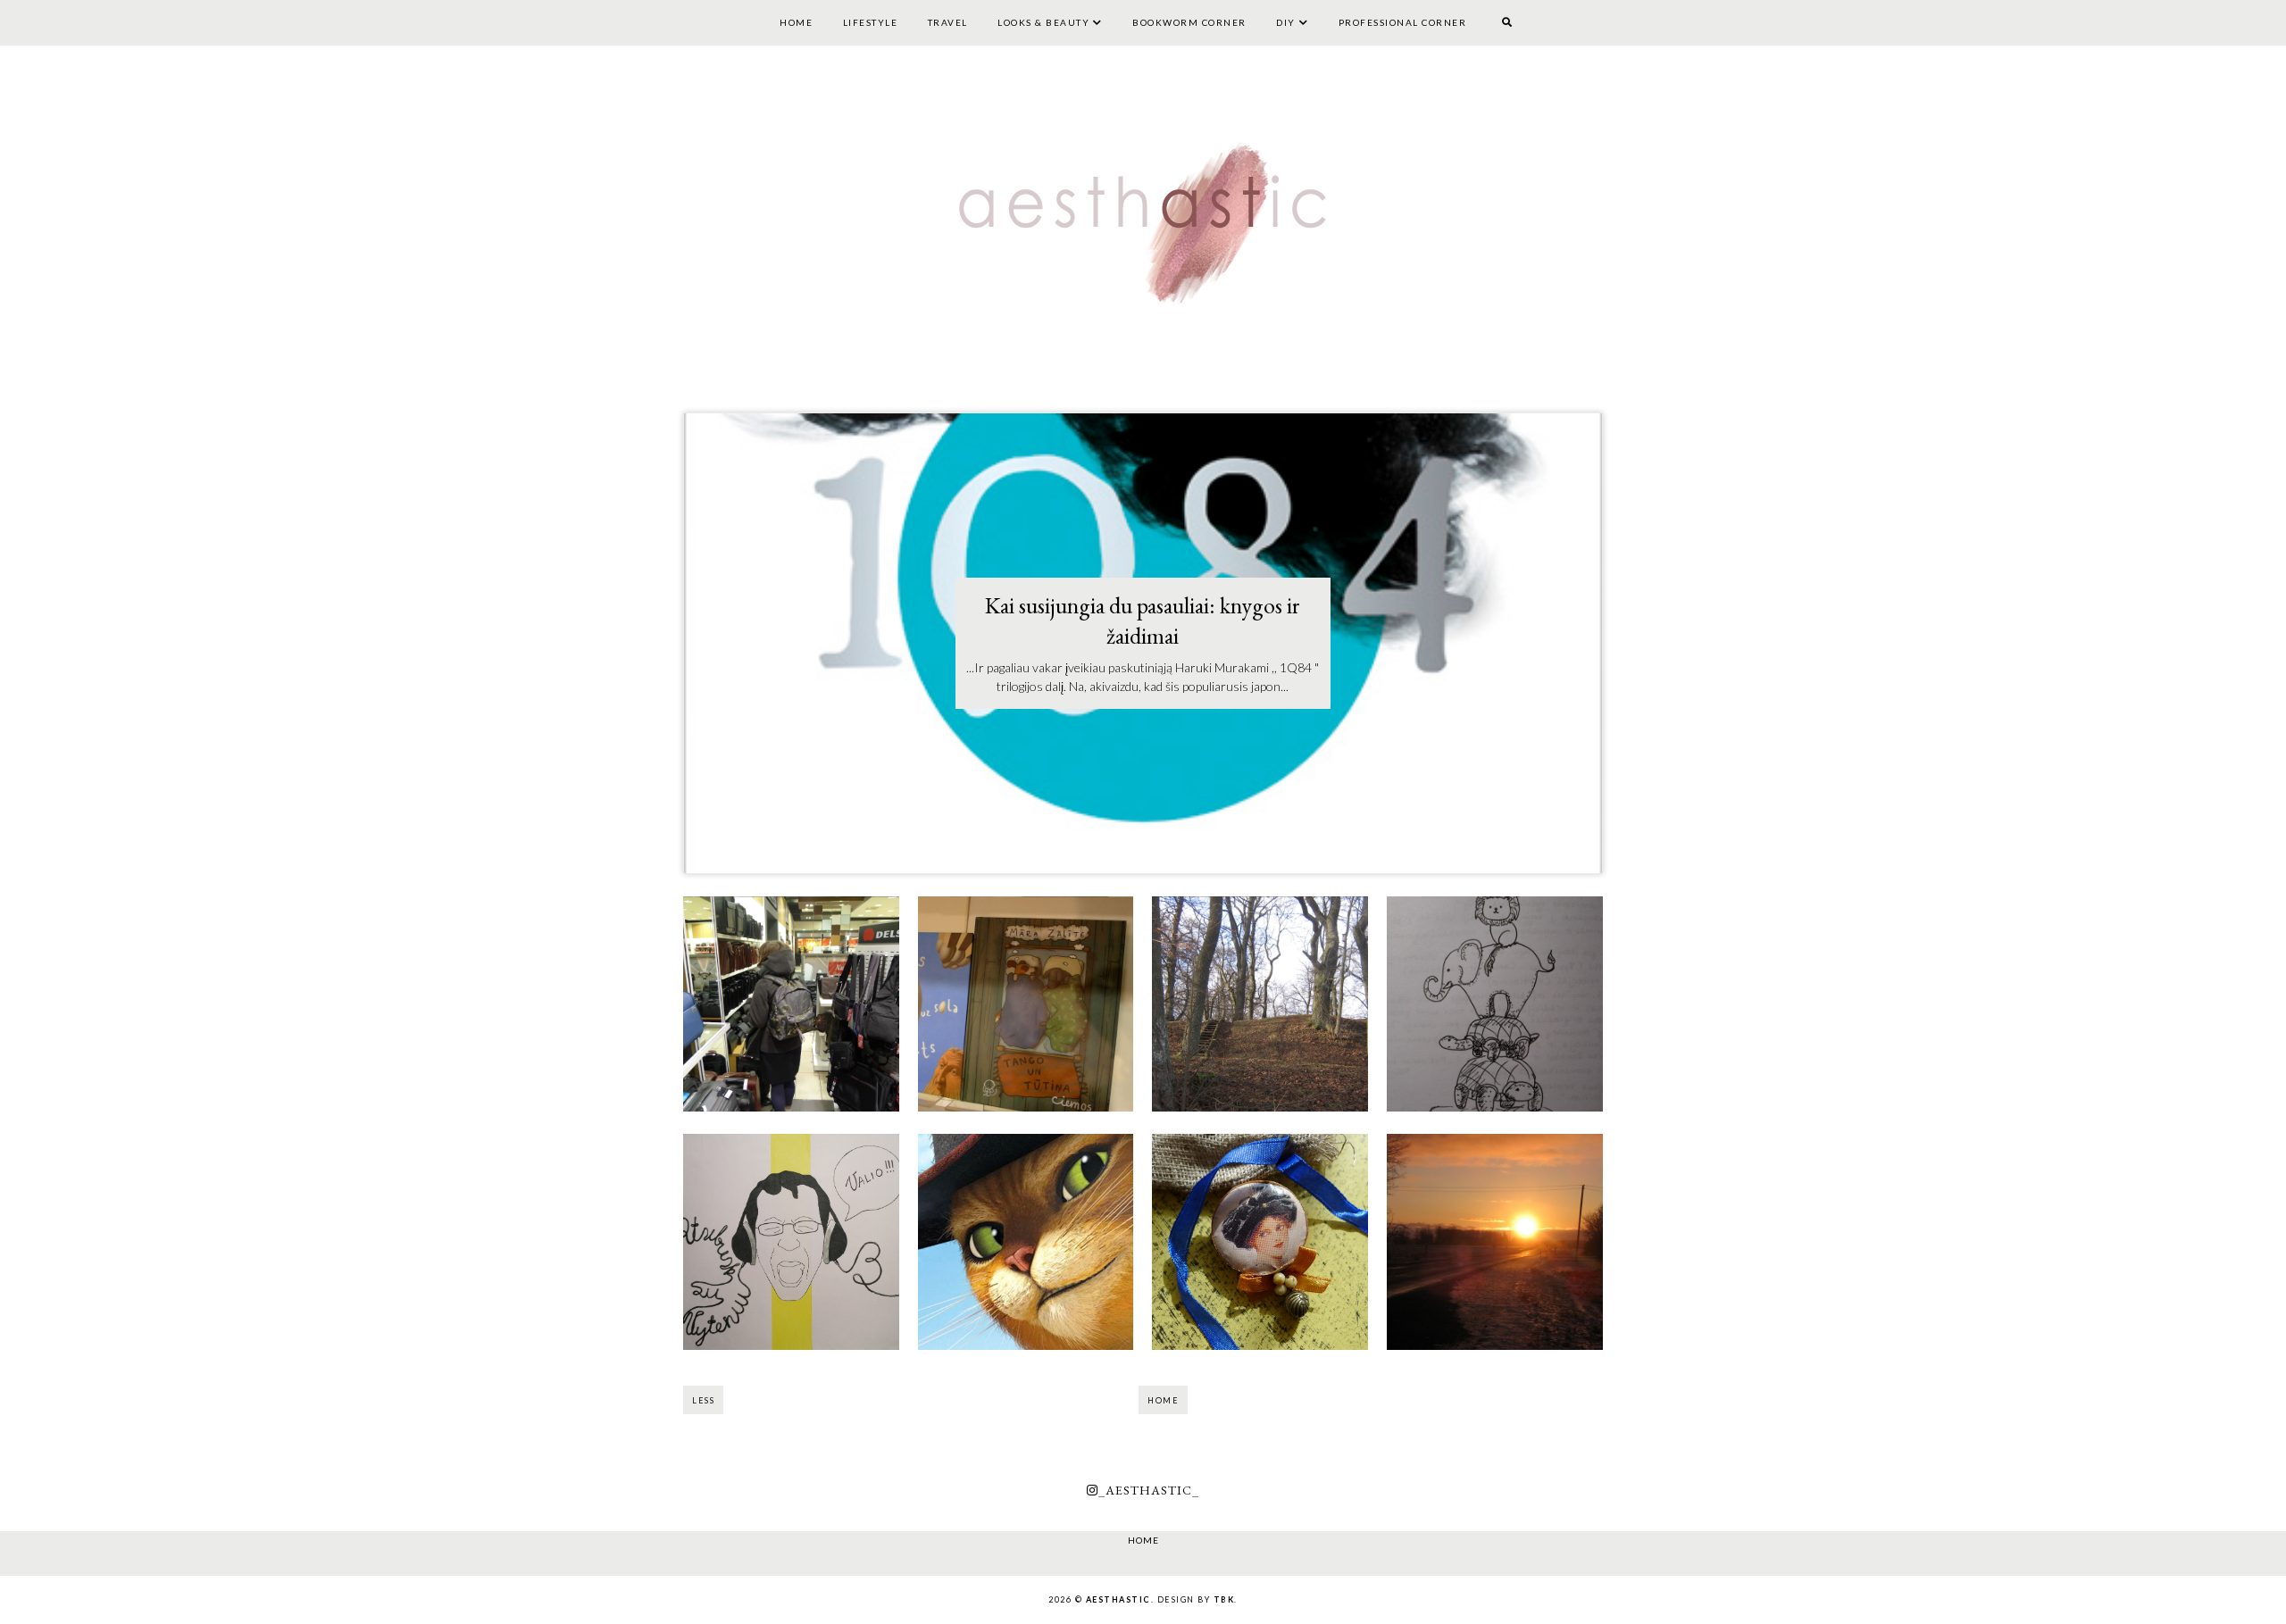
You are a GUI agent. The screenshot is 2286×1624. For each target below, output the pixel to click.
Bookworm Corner (1189, 22)
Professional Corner (1403, 22)
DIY (1286, 22)
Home (796, 22)
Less (703, 1400)
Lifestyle (871, 22)
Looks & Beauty (1043, 22)
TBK (1224, 1599)
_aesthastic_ (1149, 1490)
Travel (948, 22)
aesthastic (1118, 1599)
